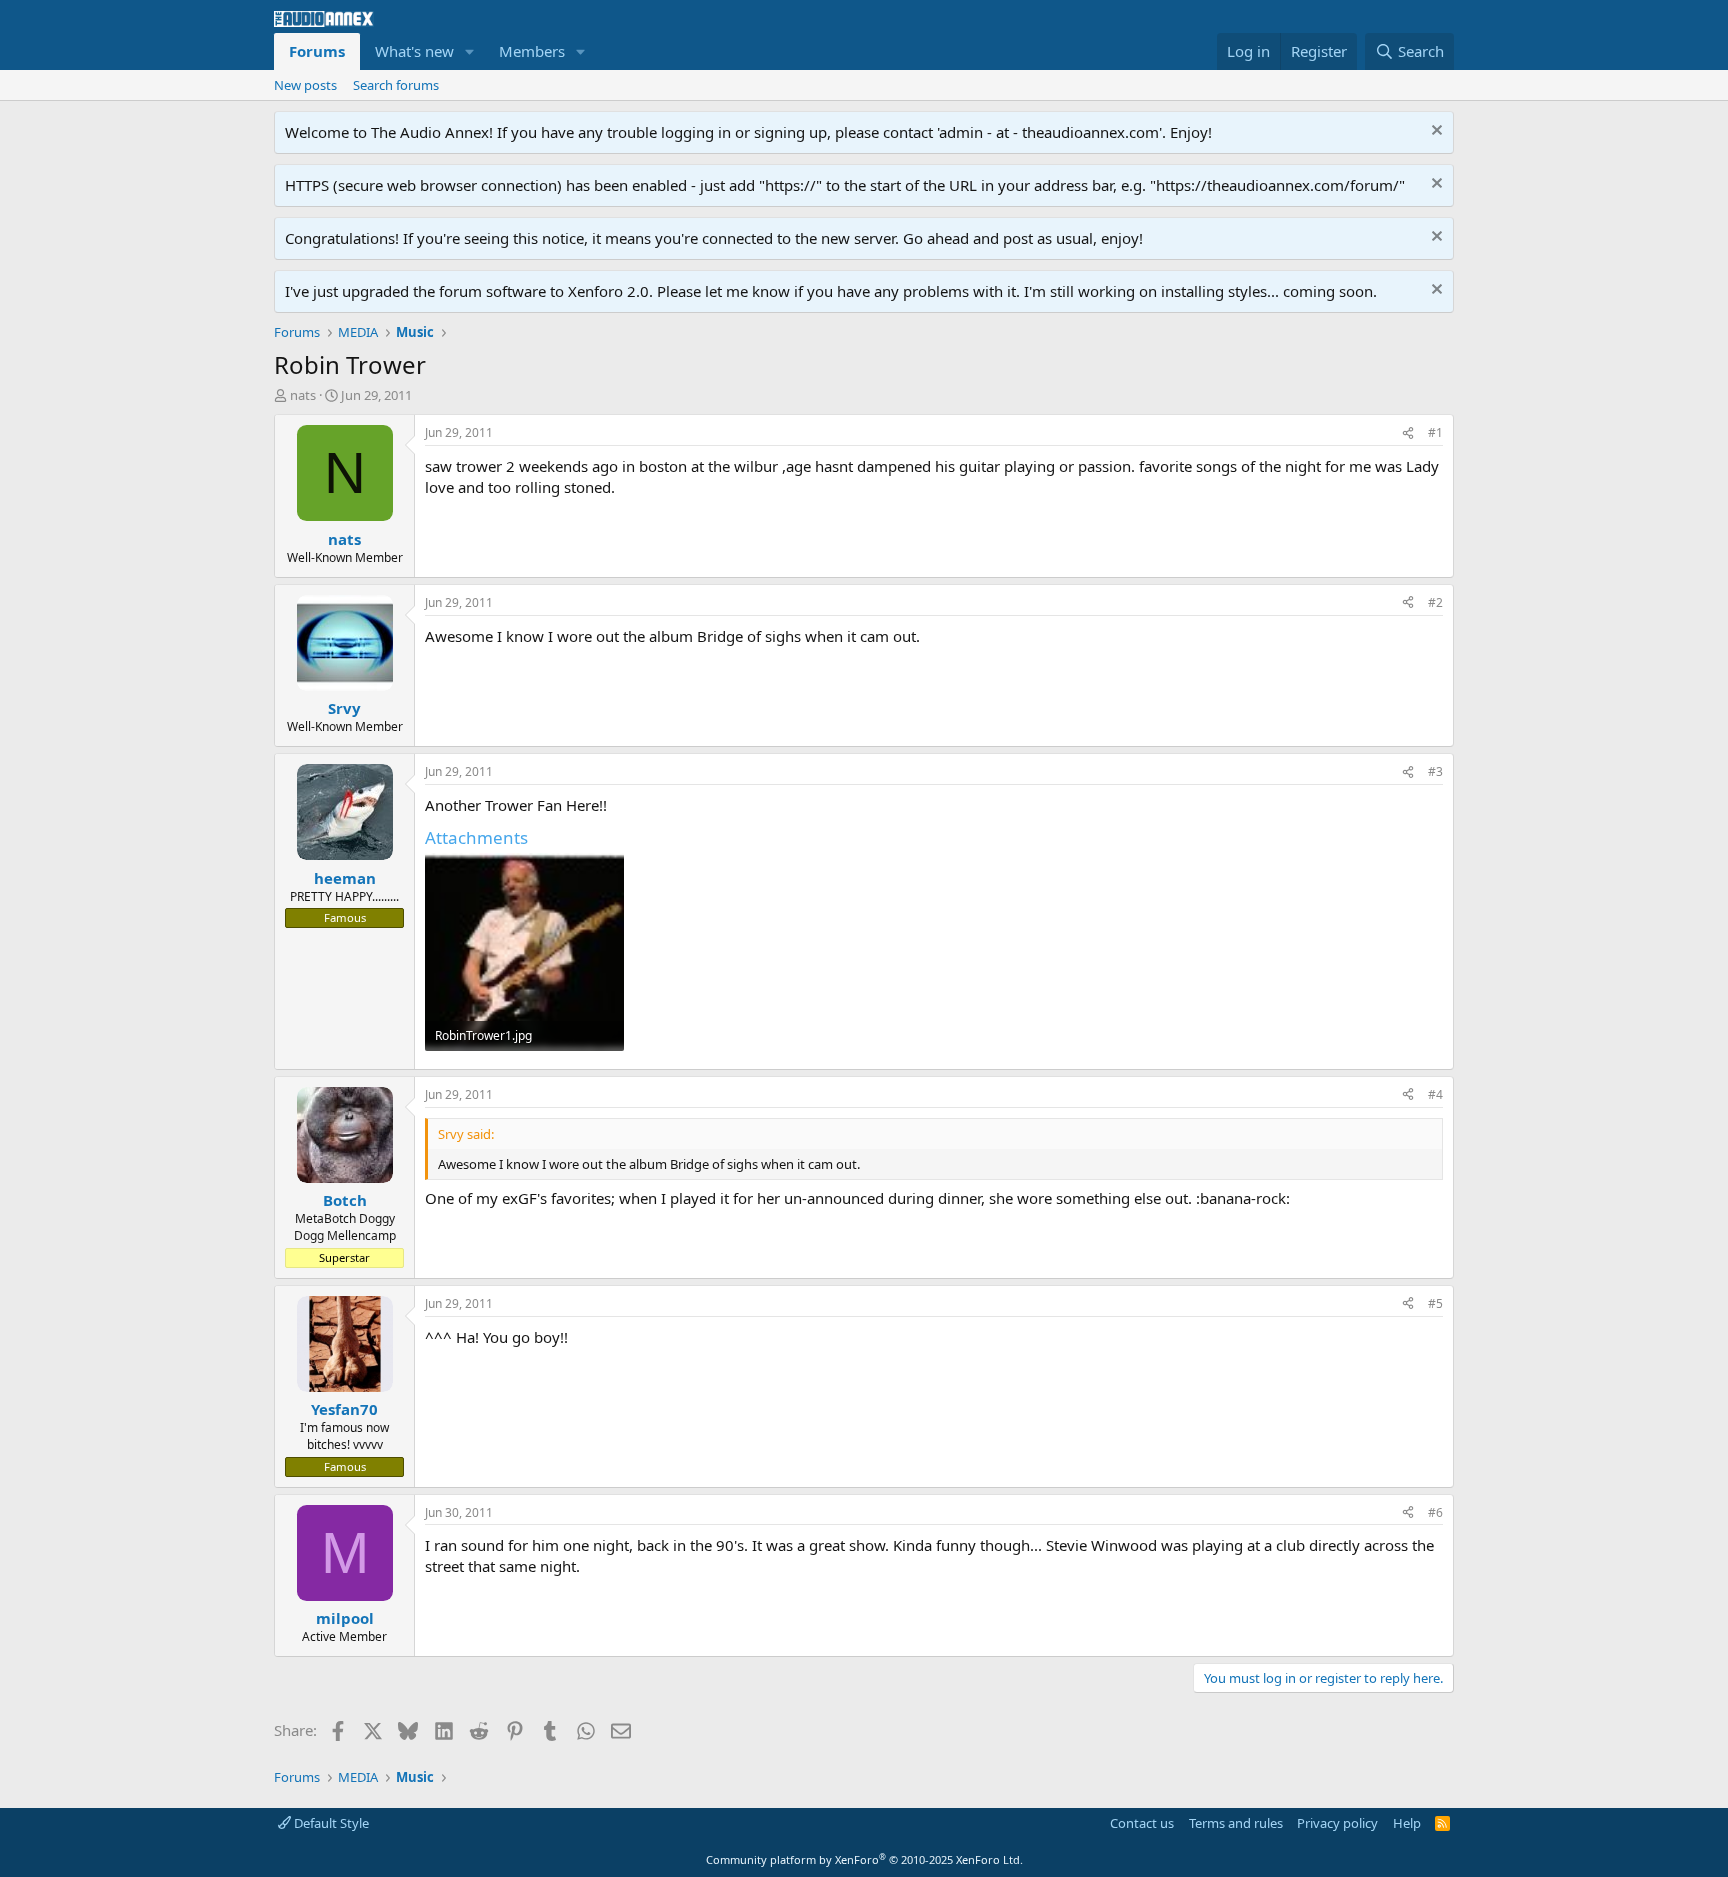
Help (1407, 1823)
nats (303, 395)
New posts (305, 85)
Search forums (396, 85)
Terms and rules (1236, 1823)
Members (532, 51)
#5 (1435, 1303)
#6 (1435, 1512)
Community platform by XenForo (864, 1859)
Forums (317, 51)
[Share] (1408, 433)
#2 (1435, 602)
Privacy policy (1337, 1823)
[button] (470, 51)
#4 (1435, 1094)
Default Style (330, 1823)
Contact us (1142, 1823)
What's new (414, 51)
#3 (1435, 771)
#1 (1435, 432)
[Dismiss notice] (1434, 132)
